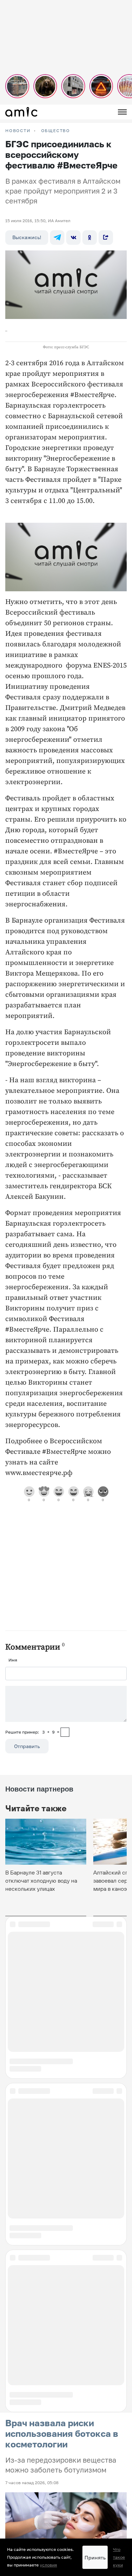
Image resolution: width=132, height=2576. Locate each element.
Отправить (27, 1746)
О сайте (13, 2451)
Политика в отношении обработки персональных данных (64, 2489)
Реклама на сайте (24, 2433)
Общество (56, 131)
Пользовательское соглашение (38, 2424)
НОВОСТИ (18, 131)
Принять (95, 2557)
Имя (13, 1660)
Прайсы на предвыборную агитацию (43, 2460)
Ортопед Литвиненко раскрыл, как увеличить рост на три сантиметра (59, 2218)
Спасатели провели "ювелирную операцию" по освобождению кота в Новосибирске (65, 2117)
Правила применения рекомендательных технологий (61, 2480)
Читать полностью (66, 2080)
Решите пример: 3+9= (32, 1732)
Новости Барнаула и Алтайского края (45, 2468)
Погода (13, 2442)
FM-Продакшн (20, 2415)
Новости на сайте (24, 2407)
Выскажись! (27, 237)
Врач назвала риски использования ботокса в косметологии (62, 1938)
